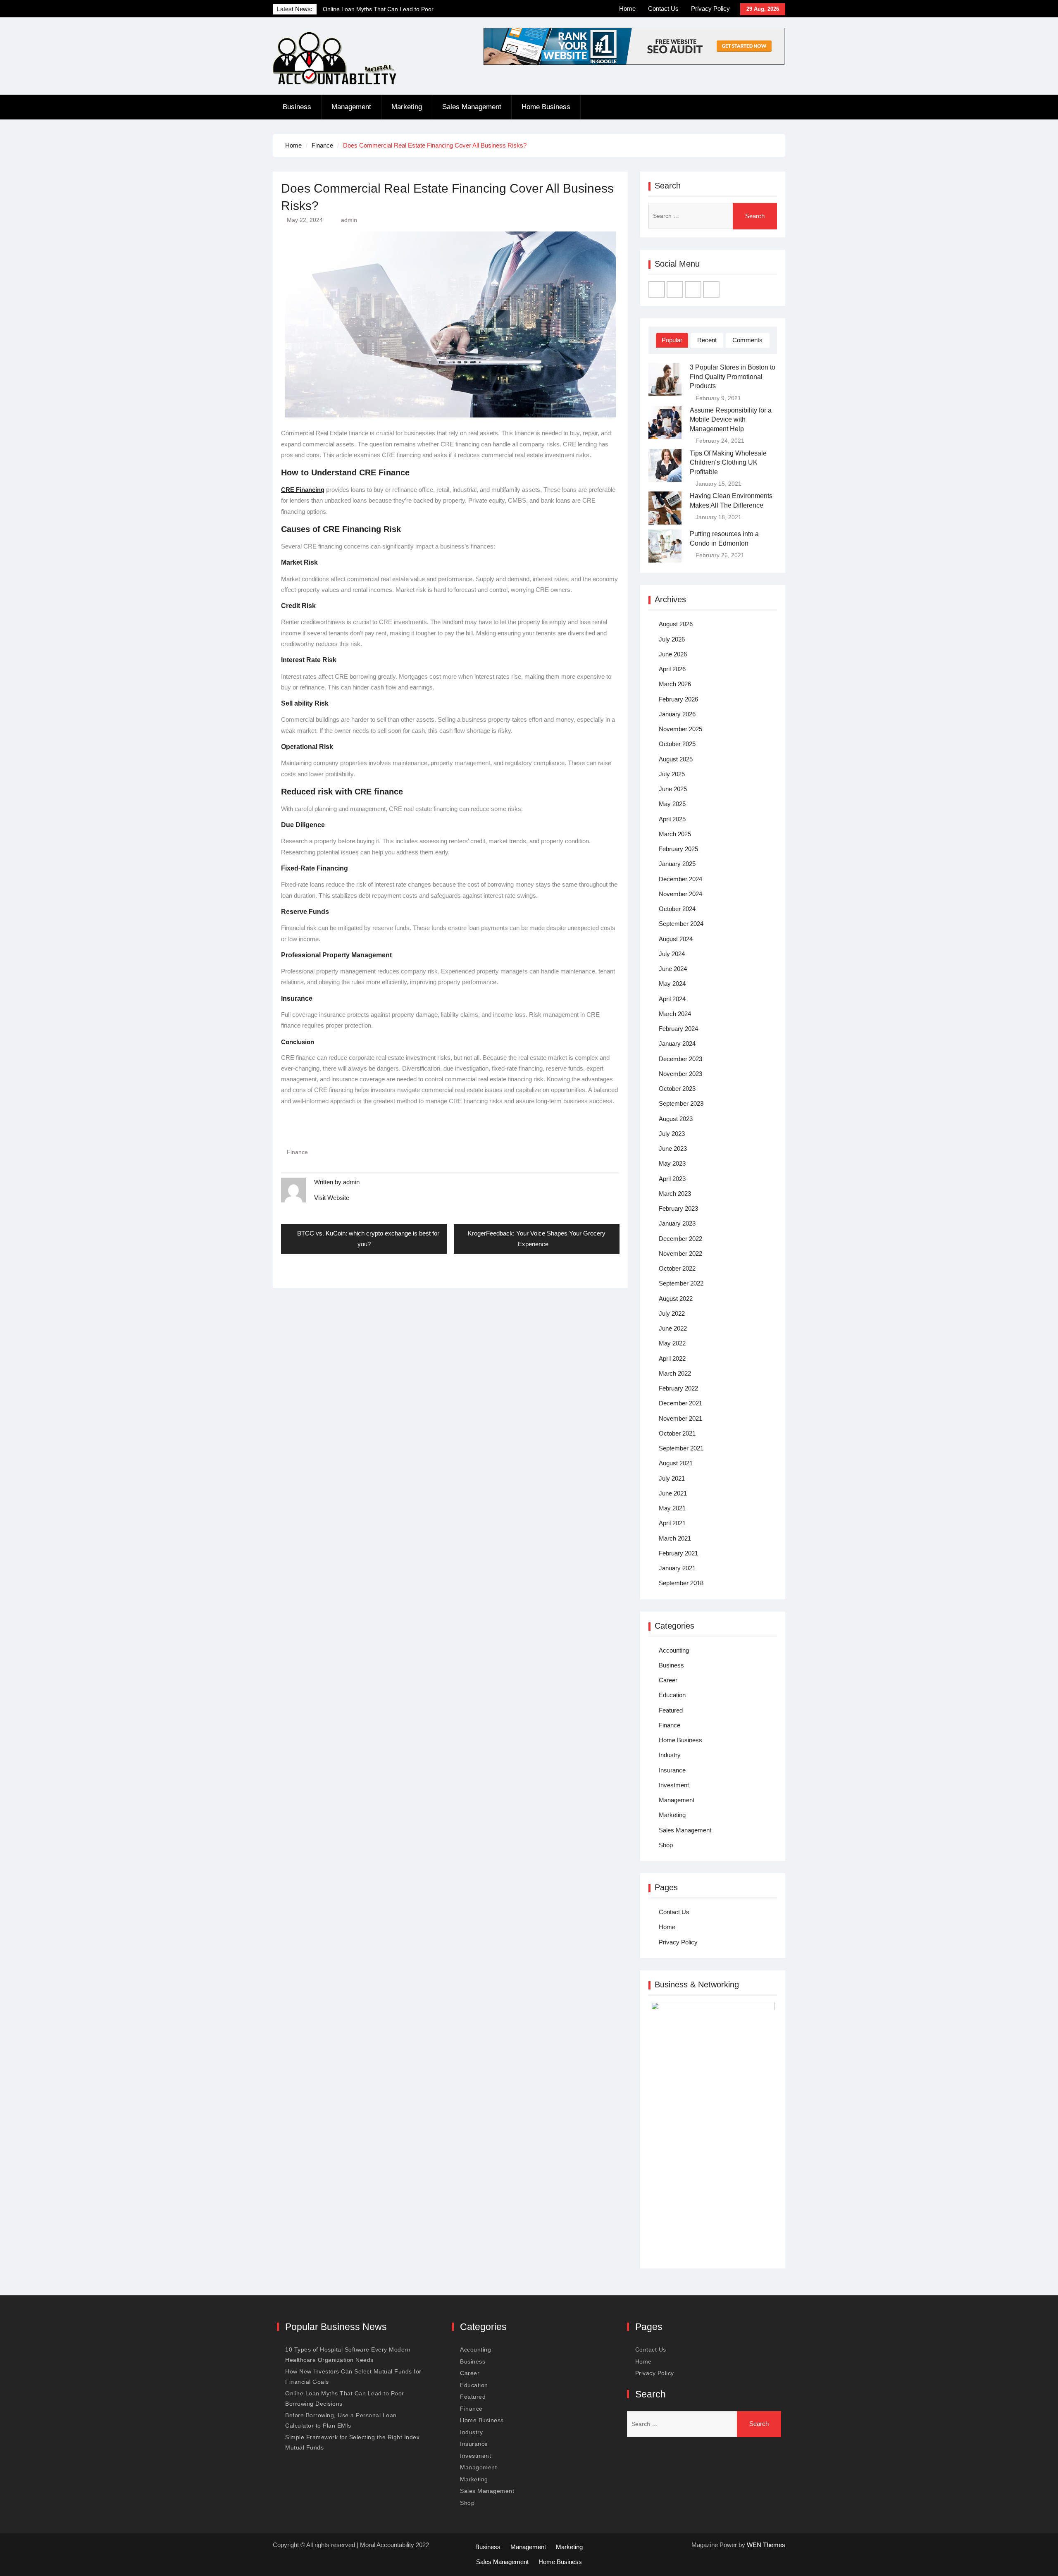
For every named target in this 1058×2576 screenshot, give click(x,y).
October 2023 (677, 1089)
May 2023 (672, 1163)
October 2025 (677, 744)
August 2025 (676, 759)
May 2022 (672, 1343)
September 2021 (681, 1448)
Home (627, 8)
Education (672, 1695)
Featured (671, 1710)
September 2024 (681, 924)
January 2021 (677, 1568)
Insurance (672, 1770)
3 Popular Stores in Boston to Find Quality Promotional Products (733, 377)
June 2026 (673, 654)
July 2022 (672, 1313)
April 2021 (672, 1523)
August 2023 (676, 1119)
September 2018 (681, 1583)
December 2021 (680, 1403)
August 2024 (676, 939)
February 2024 (678, 1029)
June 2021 (673, 1493)
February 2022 (678, 1388)
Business (297, 107)
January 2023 (677, 1223)
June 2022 (673, 1328)
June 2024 (673, 969)
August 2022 (676, 1299)
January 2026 (677, 714)
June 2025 (673, 789)
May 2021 (672, 1508)
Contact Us (663, 8)
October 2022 (677, 1268)
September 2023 (681, 1103)
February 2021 (678, 1553)
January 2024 (677, 1044)
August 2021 (676, 1463)
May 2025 (672, 804)
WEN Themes (766, 2545)
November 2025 (680, 729)
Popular (672, 340)
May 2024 (672, 984)
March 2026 (675, 684)
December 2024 (680, 879)
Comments (747, 340)
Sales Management (472, 107)
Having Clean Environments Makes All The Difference (731, 500)
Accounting (674, 1650)
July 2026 (672, 639)
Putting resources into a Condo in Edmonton (724, 538)
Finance (297, 1152)
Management (351, 107)
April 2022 (672, 1358)
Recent (707, 340)
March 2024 (675, 1014)
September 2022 (681, 1283)
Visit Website (332, 1198)
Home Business (546, 107)
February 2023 (678, 1208)
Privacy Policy (710, 8)
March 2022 (675, 1373)
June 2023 (673, 1148)
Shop (666, 1845)
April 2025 (672, 819)
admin (349, 220)
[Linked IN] (693, 289)
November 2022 (680, 1253)
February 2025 (678, 849)
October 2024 (677, 909)
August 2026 (676, 624)
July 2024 (672, 954)
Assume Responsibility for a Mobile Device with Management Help (731, 420)
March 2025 (675, 834)
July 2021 (672, 1478)
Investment (674, 1785)
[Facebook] (657, 289)
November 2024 (680, 894)
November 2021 (680, 1418)
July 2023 (672, 1134)
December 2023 (680, 1059)
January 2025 (677, 864)
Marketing (407, 107)
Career (668, 1680)
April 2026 (672, 669)
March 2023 (675, 1194)
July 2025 (672, 774)
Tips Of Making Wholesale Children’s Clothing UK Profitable (728, 463)
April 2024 (672, 999)
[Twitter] (675, 289)
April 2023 (672, 1179)
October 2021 (677, 1433)
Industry (670, 1755)
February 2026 (678, 699)
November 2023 (680, 1074)
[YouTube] (711, 289)
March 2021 (675, 1538)
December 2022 (680, 1239)
